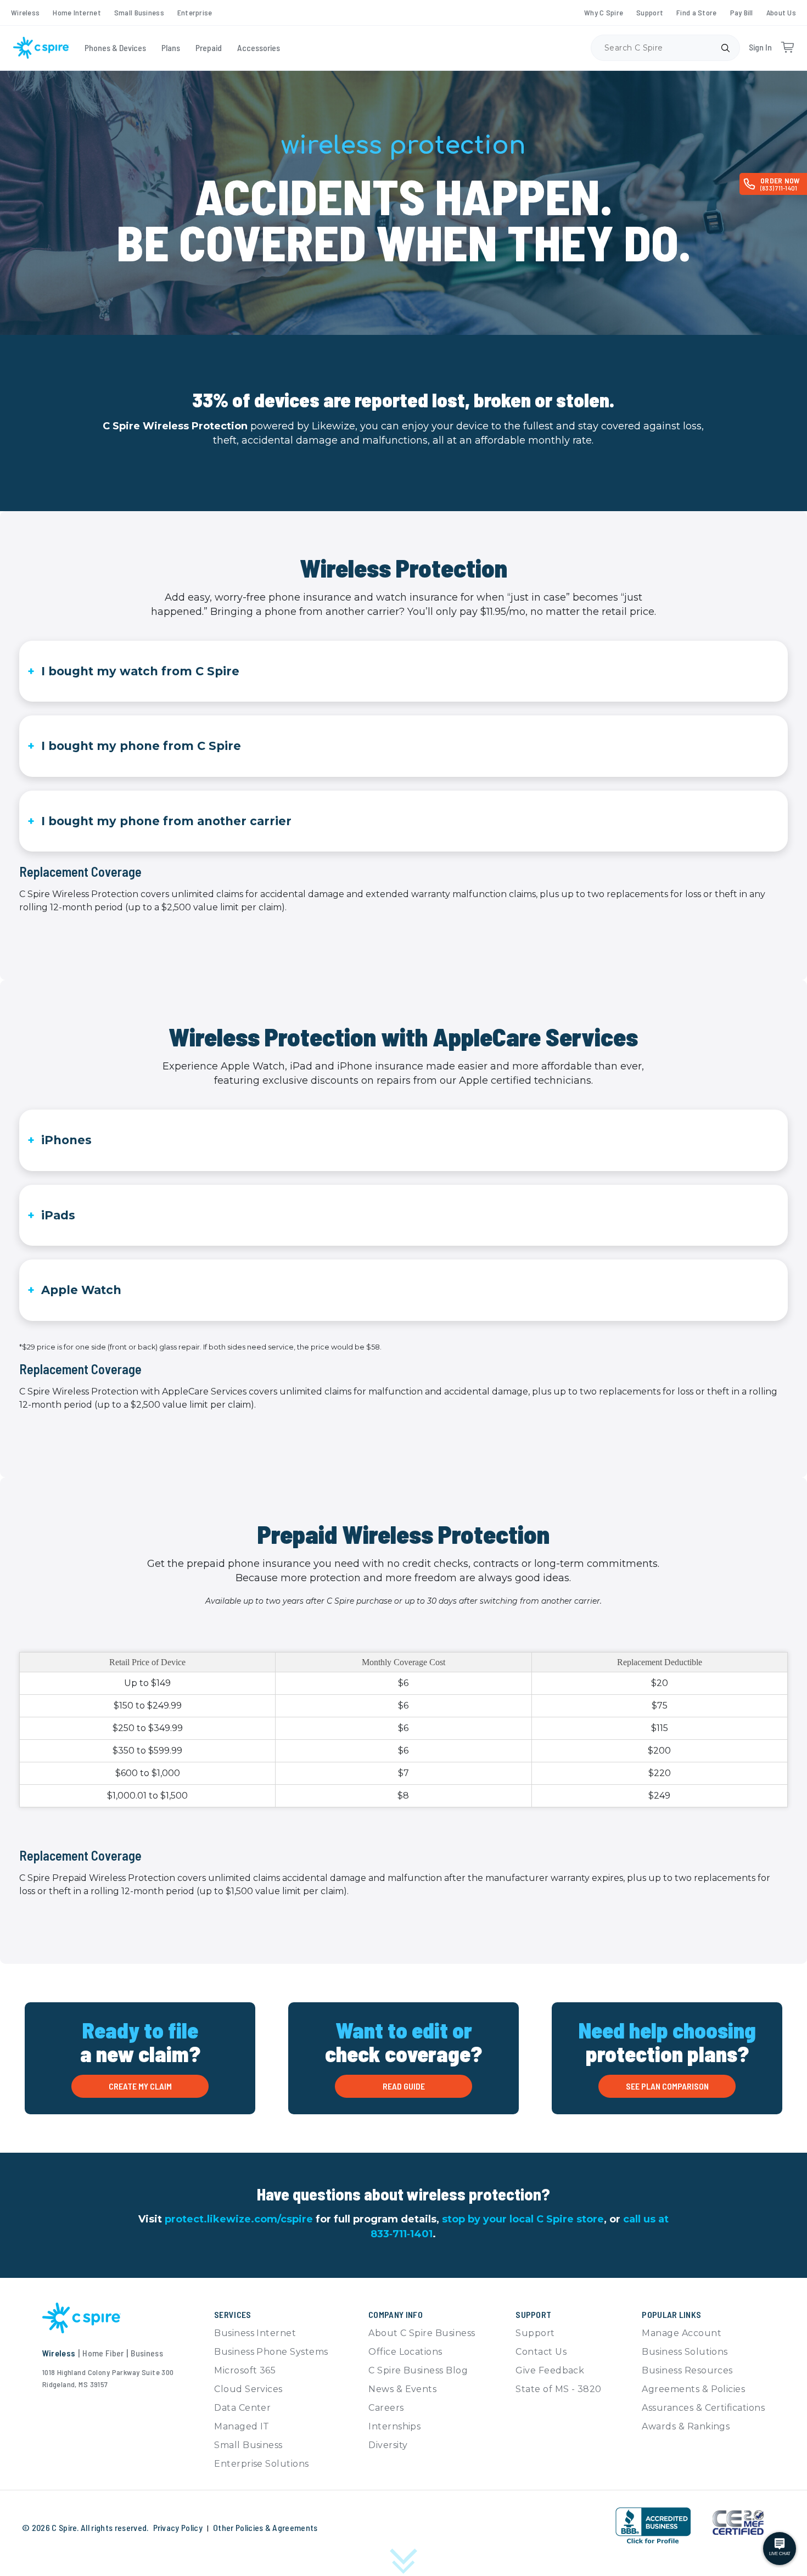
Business (147, 2353)
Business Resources (687, 2370)
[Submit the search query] (725, 48)
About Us (781, 12)
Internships (394, 2426)
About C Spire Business (422, 2333)
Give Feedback (550, 2370)
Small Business (139, 12)
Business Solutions (685, 2352)
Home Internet (77, 12)
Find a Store (696, 12)
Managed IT (242, 2426)
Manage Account (682, 2333)
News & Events (402, 2389)
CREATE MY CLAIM (140, 2086)
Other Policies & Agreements (265, 2527)
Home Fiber (103, 2353)
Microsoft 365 (245, 2370)
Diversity (388, 2445)
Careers (386, 2408)
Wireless (25, 12)
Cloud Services (248, 2389)
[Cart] (787, 48)
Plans (171, 47)
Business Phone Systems (271, 2352)
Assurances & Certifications (703, 2408)
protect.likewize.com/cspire (239, 2219)
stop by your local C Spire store (523, 2219)
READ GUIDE (404, 2086)
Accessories (259, 47)
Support (650, 12)
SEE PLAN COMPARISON (667, 2086)
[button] (582, 2524)
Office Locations (405, 2352)
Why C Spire (604, 12)
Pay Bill (742, 12)
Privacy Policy (178, 2527)
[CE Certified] (738, 2522)
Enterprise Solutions (262, 2464)
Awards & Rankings (686, 2426)
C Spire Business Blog (418, 2370)
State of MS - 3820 (559, 2389)
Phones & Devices (115, 47)
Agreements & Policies (693, 2389)
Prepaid (209, 47)
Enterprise (195, 12)
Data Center (242, 2408)
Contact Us (541, 2352)
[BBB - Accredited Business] (653, 2526)
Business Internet (255, 2333)
